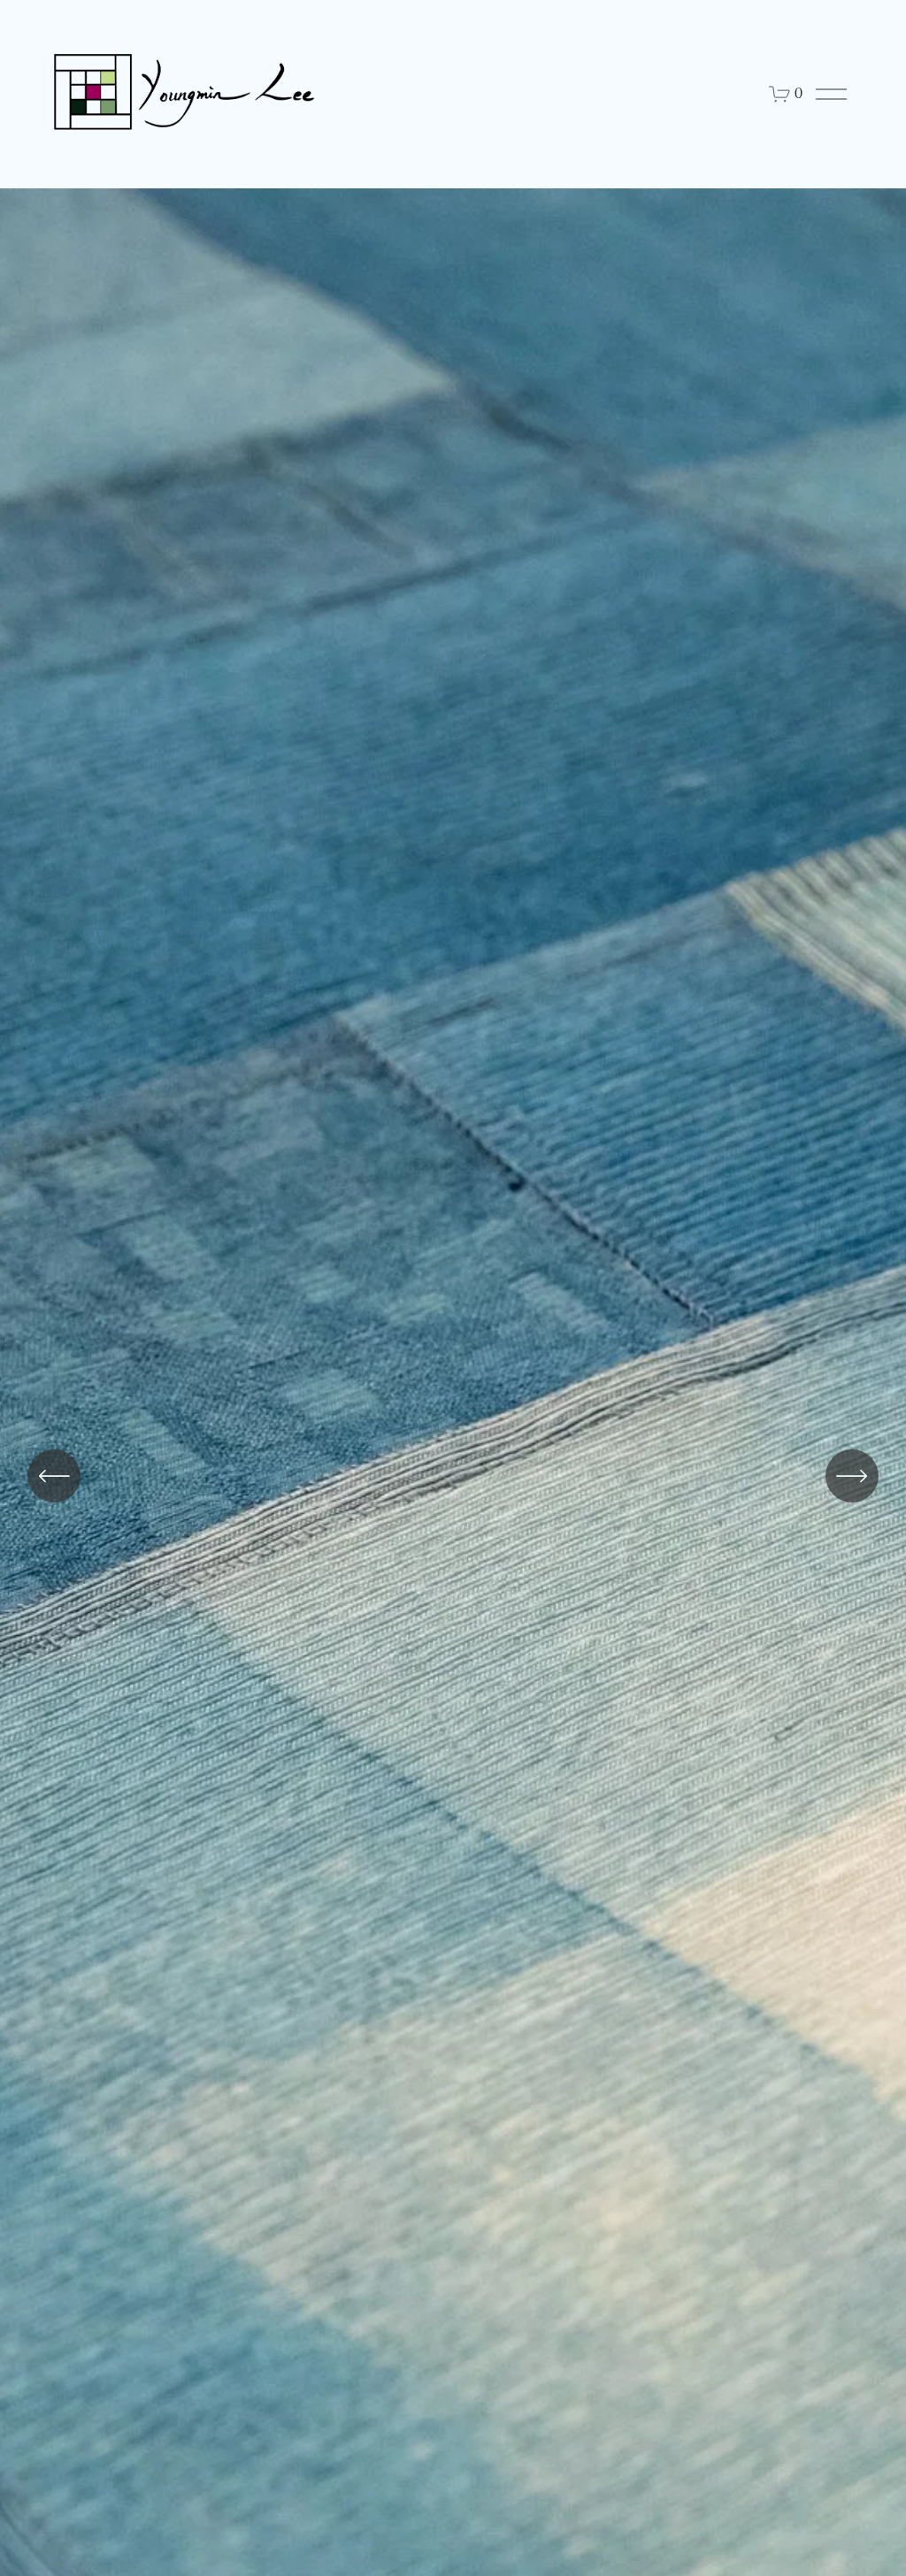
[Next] (852, 1476)
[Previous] (54, 1476)
